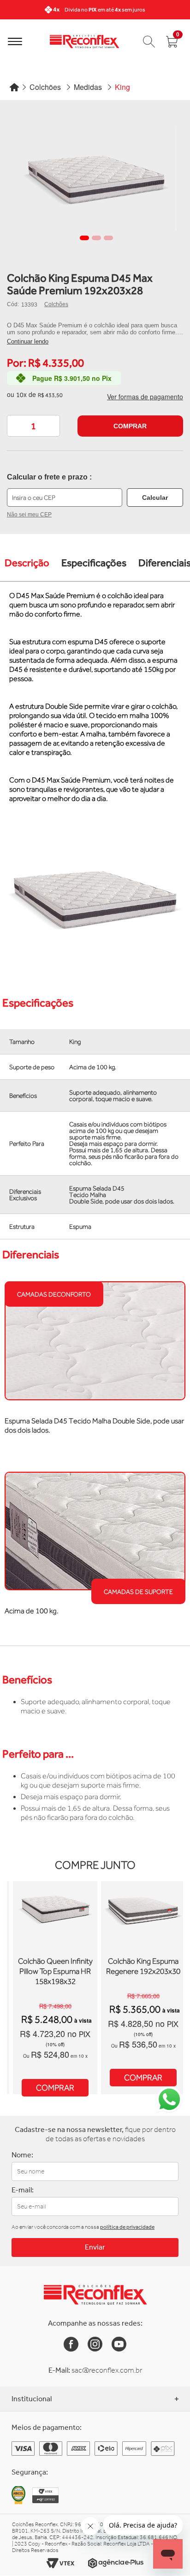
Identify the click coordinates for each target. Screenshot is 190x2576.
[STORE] (84, 41)
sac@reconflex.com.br (107, 2370)
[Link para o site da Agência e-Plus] (116, 2563)
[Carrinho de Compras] (149, 41)
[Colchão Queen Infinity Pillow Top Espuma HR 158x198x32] (55, 1953)
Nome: (22, 2155)
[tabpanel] (96, 178)
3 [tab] (108, 238)
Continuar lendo (28, 341)
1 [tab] (84, 238)
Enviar (95, 2247)
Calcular (155, 497)
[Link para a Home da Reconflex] (95, 2295)
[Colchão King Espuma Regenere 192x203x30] (143, 1953)
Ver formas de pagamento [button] (145, 397)
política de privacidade (127, 2227)
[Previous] (10, 10)
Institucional (32, 2399)
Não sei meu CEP (29, 515)
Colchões (56, 304)
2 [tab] (96, 238)
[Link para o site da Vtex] (60, 2563)
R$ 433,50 (50, 395)
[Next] (180, 10)
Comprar (130, 426)
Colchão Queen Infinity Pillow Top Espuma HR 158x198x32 (55, 1971)
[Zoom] (96, 178)
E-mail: (23, 2190)
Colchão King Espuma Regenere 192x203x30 (143, 1966)
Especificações (94, 563)
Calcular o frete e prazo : (49, 477)
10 (21, 394)
